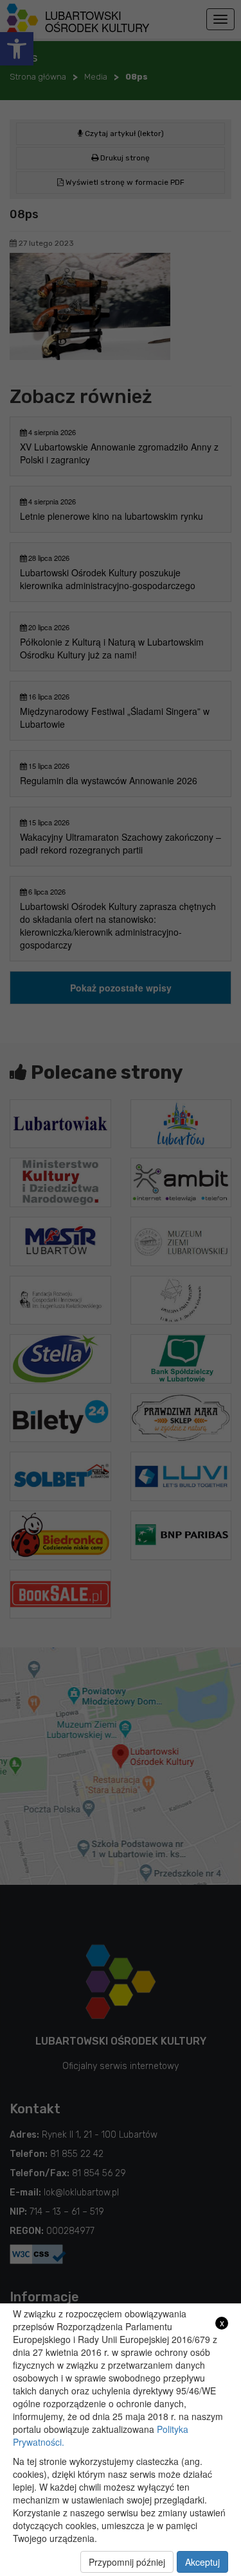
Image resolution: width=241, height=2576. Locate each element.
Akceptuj (202, 2562)
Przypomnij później (127, 2562)
